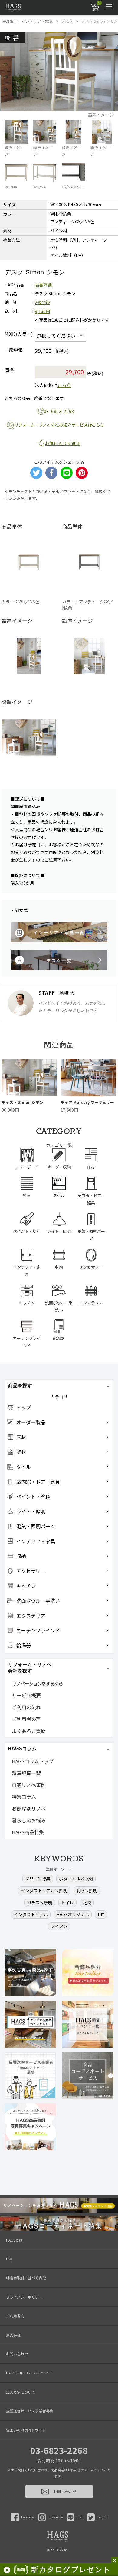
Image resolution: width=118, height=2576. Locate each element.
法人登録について (21, 2392)
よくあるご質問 (29, 1731)
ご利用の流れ (26, 1707)
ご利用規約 (15, 2316)
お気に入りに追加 (63, 443)
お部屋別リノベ (29, 1808)
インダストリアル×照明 (44, 1890)
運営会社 (13, 2335)
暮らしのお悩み (29, 1820)
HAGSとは (14, 2240)
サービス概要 (26, 1695)
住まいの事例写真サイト (26, 2430)
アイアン (59, 1926)
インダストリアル (31, 1914)
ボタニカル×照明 (76, 1879)
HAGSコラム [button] (22, 1749)
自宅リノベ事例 (29, 1785)
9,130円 (42, 311)
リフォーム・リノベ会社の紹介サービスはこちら (59, 425)
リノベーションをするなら (37, 1683)
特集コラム (24, 1797)
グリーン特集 (38, 1879)
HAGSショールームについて (29, 2373)
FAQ (9, 2259)
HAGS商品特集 (28, 1832)
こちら (64, 385)
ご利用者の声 (26, 1719)
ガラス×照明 (40, 1903)
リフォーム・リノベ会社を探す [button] (30, 1668)
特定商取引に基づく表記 (26, 2278)
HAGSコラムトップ (33, 1761)
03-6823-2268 (59, 2450)
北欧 (87, 1903)
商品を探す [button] (20, 1386)
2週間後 (42, 302)
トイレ (67, 1903)
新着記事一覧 (26, 1773)
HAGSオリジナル (73, 1914)
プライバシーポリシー (24, 2297)
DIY (101, 1914)
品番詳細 (43, 285)
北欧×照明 (87, 1890)
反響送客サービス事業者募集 (30, 2411)
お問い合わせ (17, 2354)
